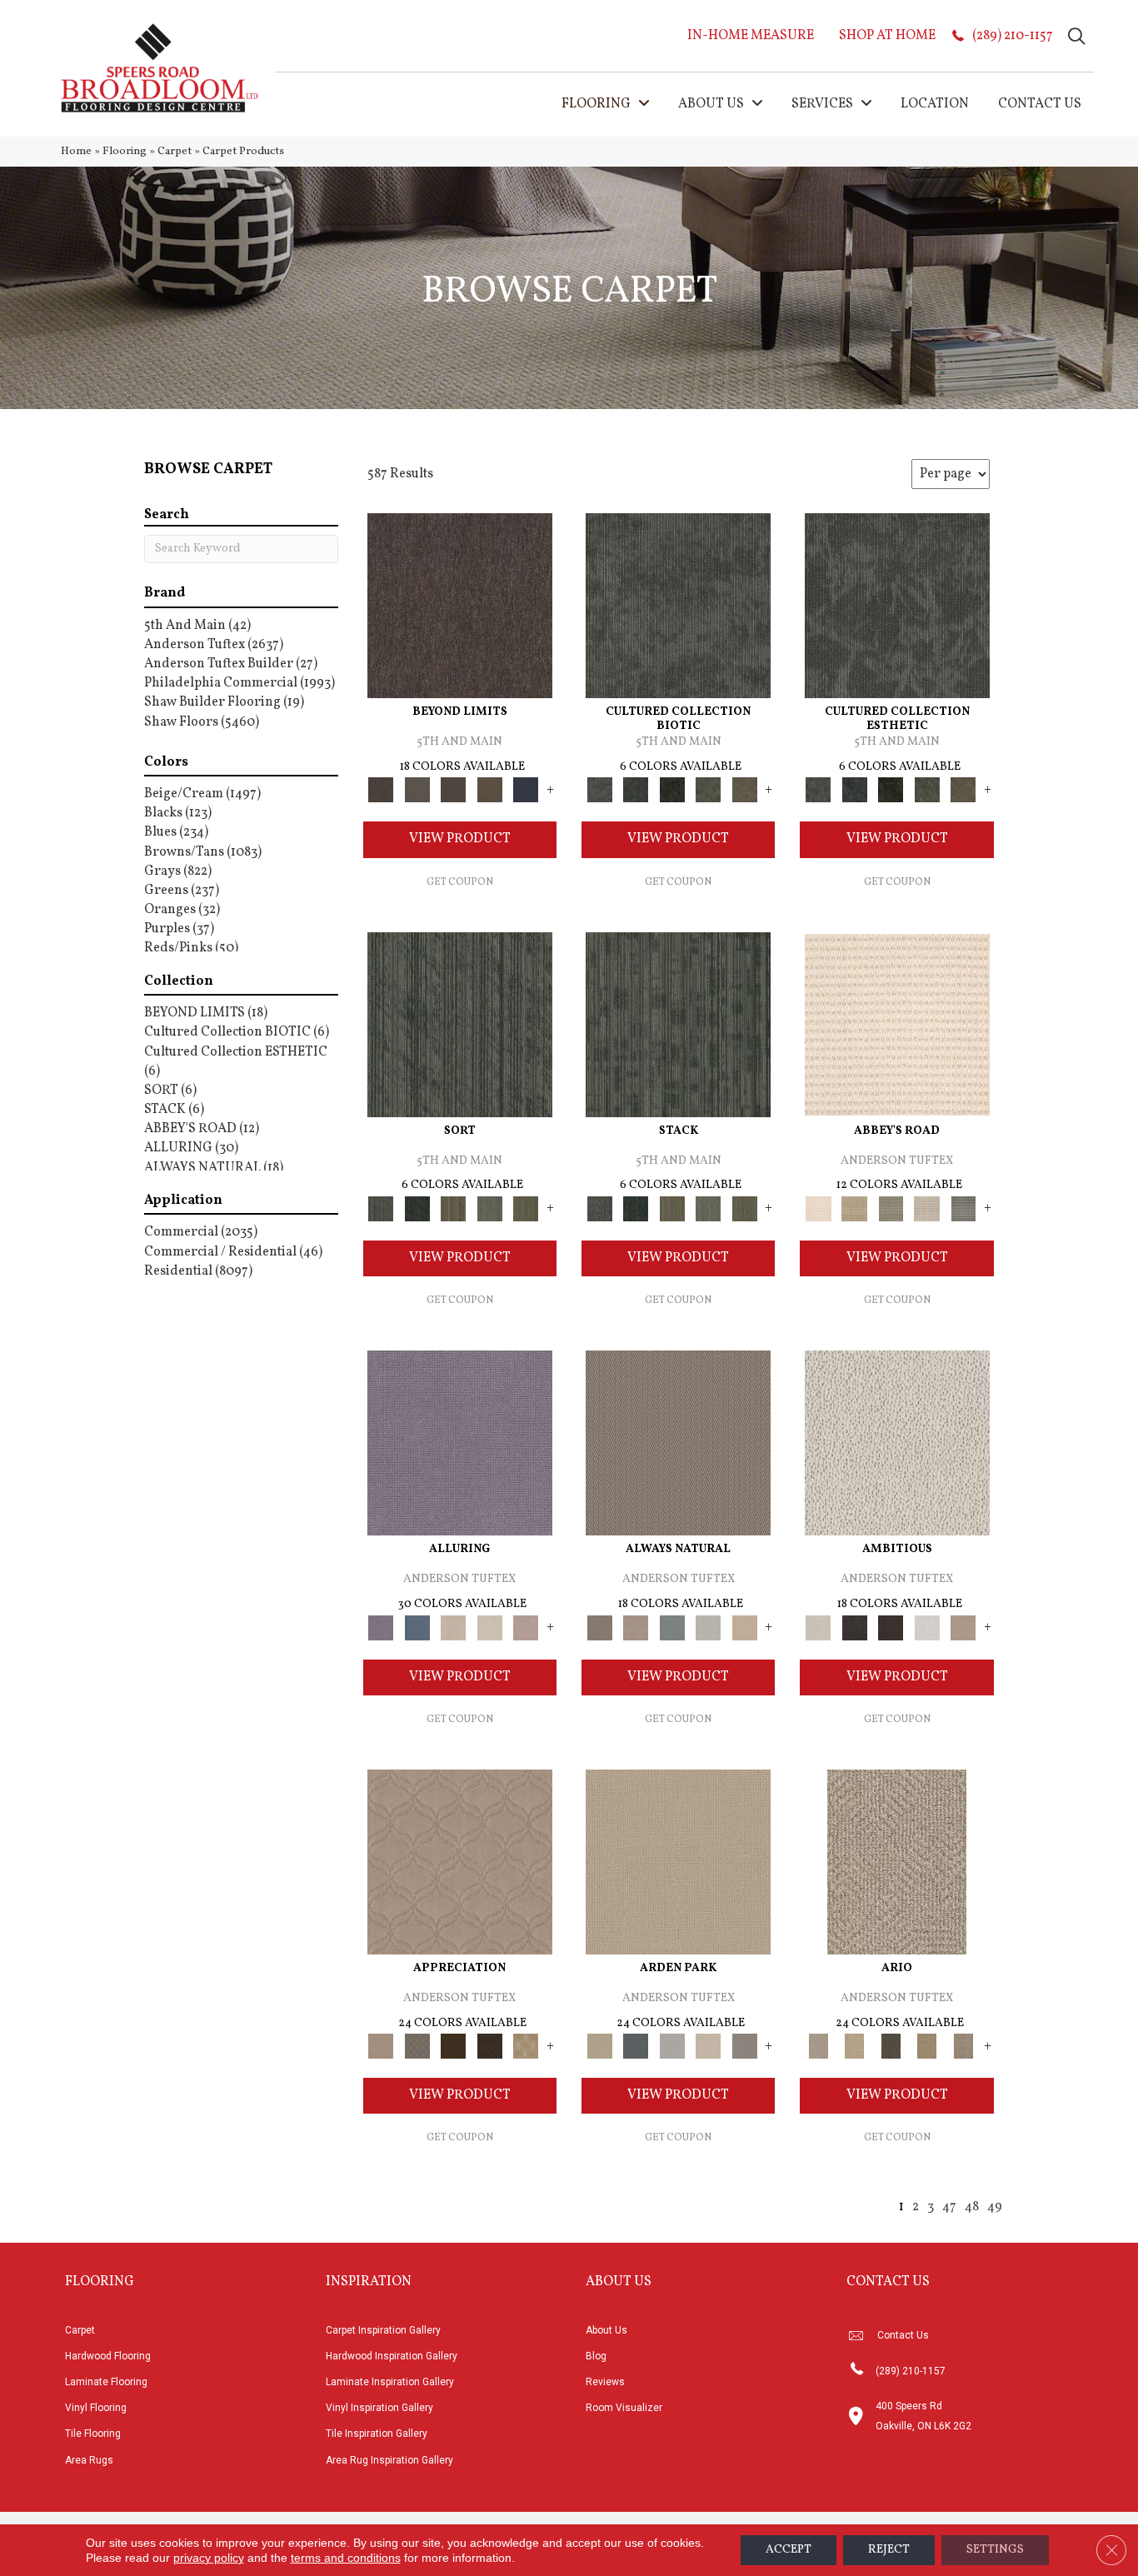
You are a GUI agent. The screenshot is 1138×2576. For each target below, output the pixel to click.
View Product (460, 839)
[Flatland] (526, 790)
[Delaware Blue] (963, 1209)
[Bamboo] (854, 1209)
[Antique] (854, 2046)
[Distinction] (745, 790)
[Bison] (453, 2046)
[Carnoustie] (526, 2046)
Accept (789, 2550)
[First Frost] (927, 1628)
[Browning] (490, 2046)
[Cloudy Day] (672, 2046)
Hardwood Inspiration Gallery (392, 2356)
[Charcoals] (854, 1628)
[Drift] (708, 2046)
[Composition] (708, 790)
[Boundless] (891, 1209)
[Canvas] (897, 1443)
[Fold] (453, 1209)
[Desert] (417, 790)
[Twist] (526, 1209)
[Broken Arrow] (963, 2046)
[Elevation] (453, 790)
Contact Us (903, 2335)
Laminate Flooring (106, 2382)
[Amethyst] (460, 1443)
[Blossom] (526, 1628)
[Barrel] (678, 1443)
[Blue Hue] (635, 2046)
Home (76, 151)
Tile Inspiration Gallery (377, 2434)
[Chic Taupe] (927, 1209)
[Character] (635, 790)
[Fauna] (490, 790)
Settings (995, 2550)
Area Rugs (89, 2460)
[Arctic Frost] (417, 2046)
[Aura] (897, 1025)
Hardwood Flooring (108, 2356)
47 (949, 2207)
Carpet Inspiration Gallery (383, 2330)
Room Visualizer (624, 2408)
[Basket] (635, 1628)
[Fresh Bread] (963, 1628)
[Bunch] (417, 1209)
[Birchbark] (490, 1628)
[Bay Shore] (927, 2046)
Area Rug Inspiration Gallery (389, 2460)
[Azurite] (417, 1628)
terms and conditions (346, 2558)
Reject (889, 2550)
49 (995, 2207)
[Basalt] (453, 1628)
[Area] (460, 606)
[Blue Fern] (672, 1628)
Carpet (175, 151)
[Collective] (672, 790)
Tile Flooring (93, 2434)
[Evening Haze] (745, 2046)
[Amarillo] (460, 1862)
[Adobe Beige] (897, 1862)
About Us (606, 2330)
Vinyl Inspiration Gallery (379, 2408)
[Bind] (460, 1025)
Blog (596, 2356)
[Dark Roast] (891, 1628)
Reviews (605, 2382)
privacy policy (209, 2558)
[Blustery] (708, 1628)
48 (972, 2207)
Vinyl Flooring (96, 2408)
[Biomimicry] (678, 606)
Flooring (125, 151)
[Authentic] (678, 1862)
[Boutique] (745, 1628)
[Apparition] (891, 2046)
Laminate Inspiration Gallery (390, 2382)
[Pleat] (490, 1209)
